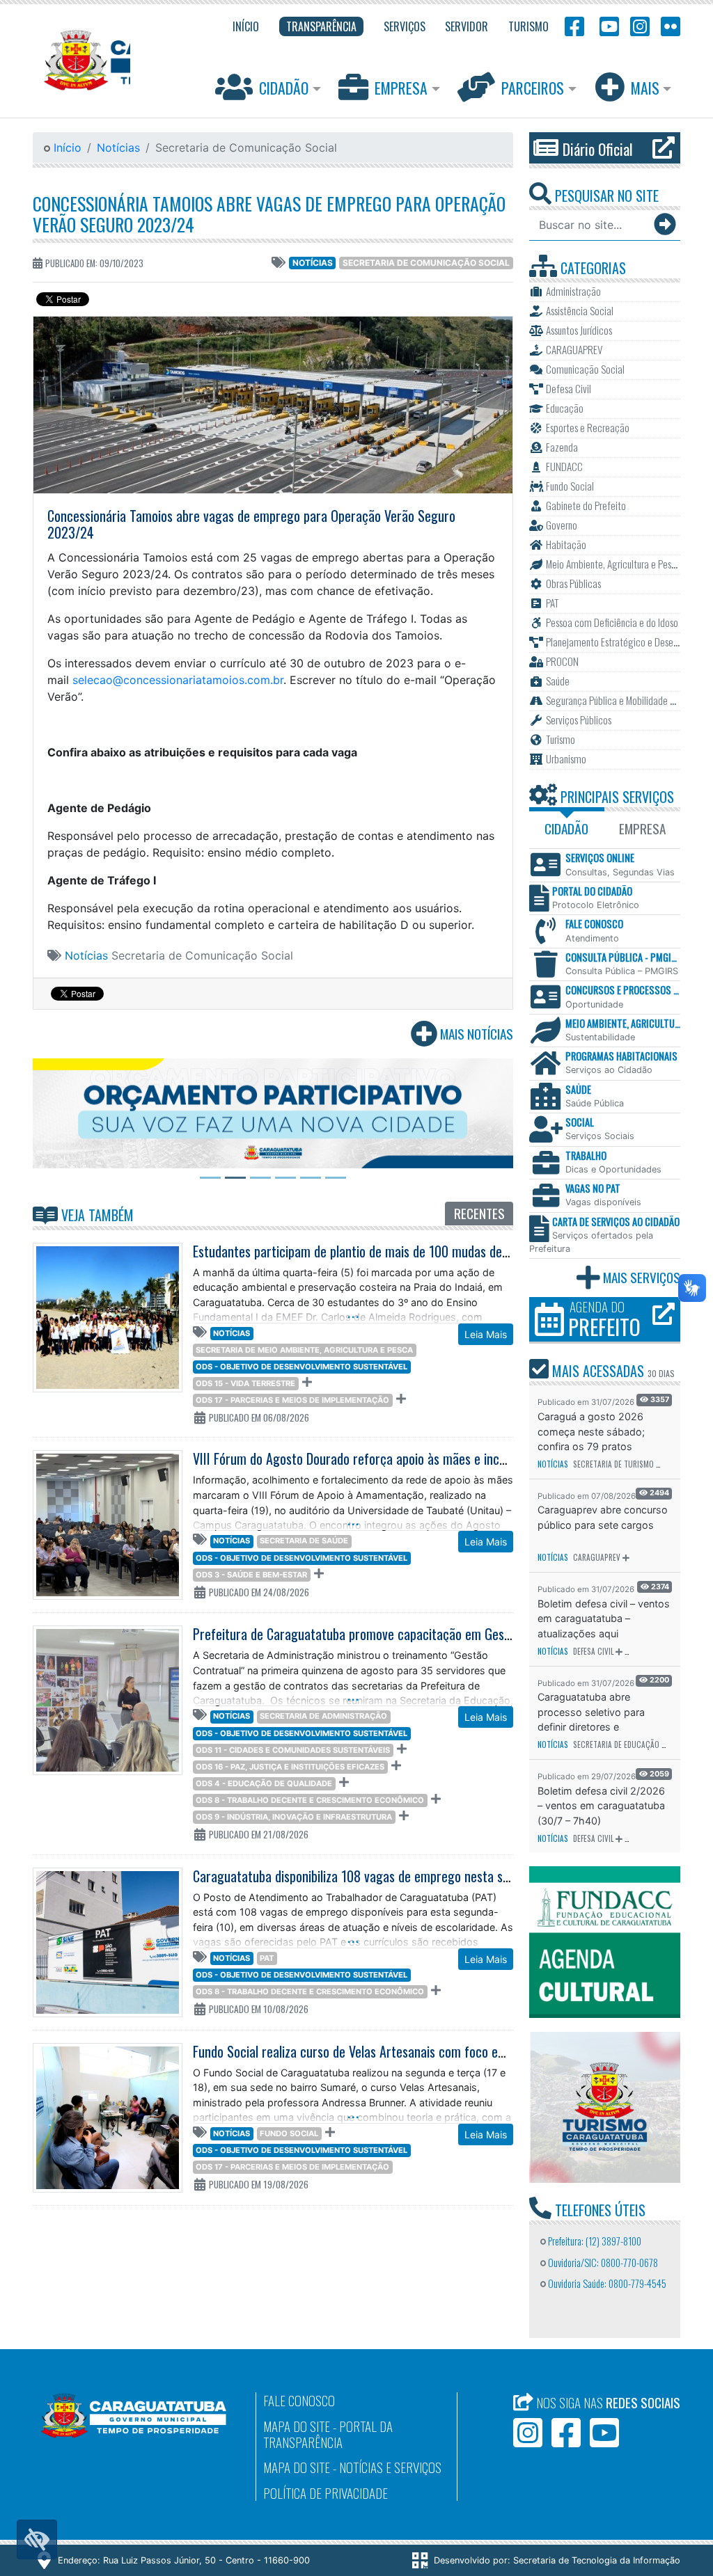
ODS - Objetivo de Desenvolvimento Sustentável (301, 1367)
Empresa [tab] (642, 828)
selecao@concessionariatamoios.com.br (178, 680)
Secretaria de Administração (323, 1716)
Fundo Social (289, 2133)
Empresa (401, 88)
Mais (645, 88)
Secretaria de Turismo (613, 1464)
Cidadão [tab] (566, 828)
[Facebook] (574, 25)
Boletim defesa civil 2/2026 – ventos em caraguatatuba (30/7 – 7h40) (601, 1806)
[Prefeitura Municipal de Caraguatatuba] (81, 60)
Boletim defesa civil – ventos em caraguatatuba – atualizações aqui (604, 1619)
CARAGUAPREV (597, 1557)
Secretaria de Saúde (304, 1541)
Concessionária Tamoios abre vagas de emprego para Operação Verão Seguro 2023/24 (269, 214)
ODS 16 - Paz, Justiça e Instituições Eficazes (290, 1767)
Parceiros (533, 88)
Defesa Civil (593, 1651)
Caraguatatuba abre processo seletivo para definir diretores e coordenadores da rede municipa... (593, 1712)
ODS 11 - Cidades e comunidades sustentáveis (293, 1750)
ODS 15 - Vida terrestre (245, 1383)
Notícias (118, 148)
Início (66, 148)
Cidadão (284, 88)
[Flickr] (668, 25)
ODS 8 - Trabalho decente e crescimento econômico (310, 1800)
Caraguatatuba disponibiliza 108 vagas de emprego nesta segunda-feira (382, 1876)
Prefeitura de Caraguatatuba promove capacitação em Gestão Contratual (387, 1634)
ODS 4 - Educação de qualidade (264, 1783)
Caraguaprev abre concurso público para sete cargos (603, 1517)
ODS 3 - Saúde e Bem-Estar (251, 1575)
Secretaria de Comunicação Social (426, 263)
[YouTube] (607, 25)
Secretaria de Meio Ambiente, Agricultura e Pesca (304, 1350)
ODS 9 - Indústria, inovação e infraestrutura (294, 1817)
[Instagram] (640, 25)
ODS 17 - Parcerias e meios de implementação (292, 1400)
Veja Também (96, 1215)
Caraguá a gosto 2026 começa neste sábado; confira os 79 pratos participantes (591, 1432)
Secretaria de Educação (616, 1744)
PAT (267, 1958)
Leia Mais (486, 1334)
